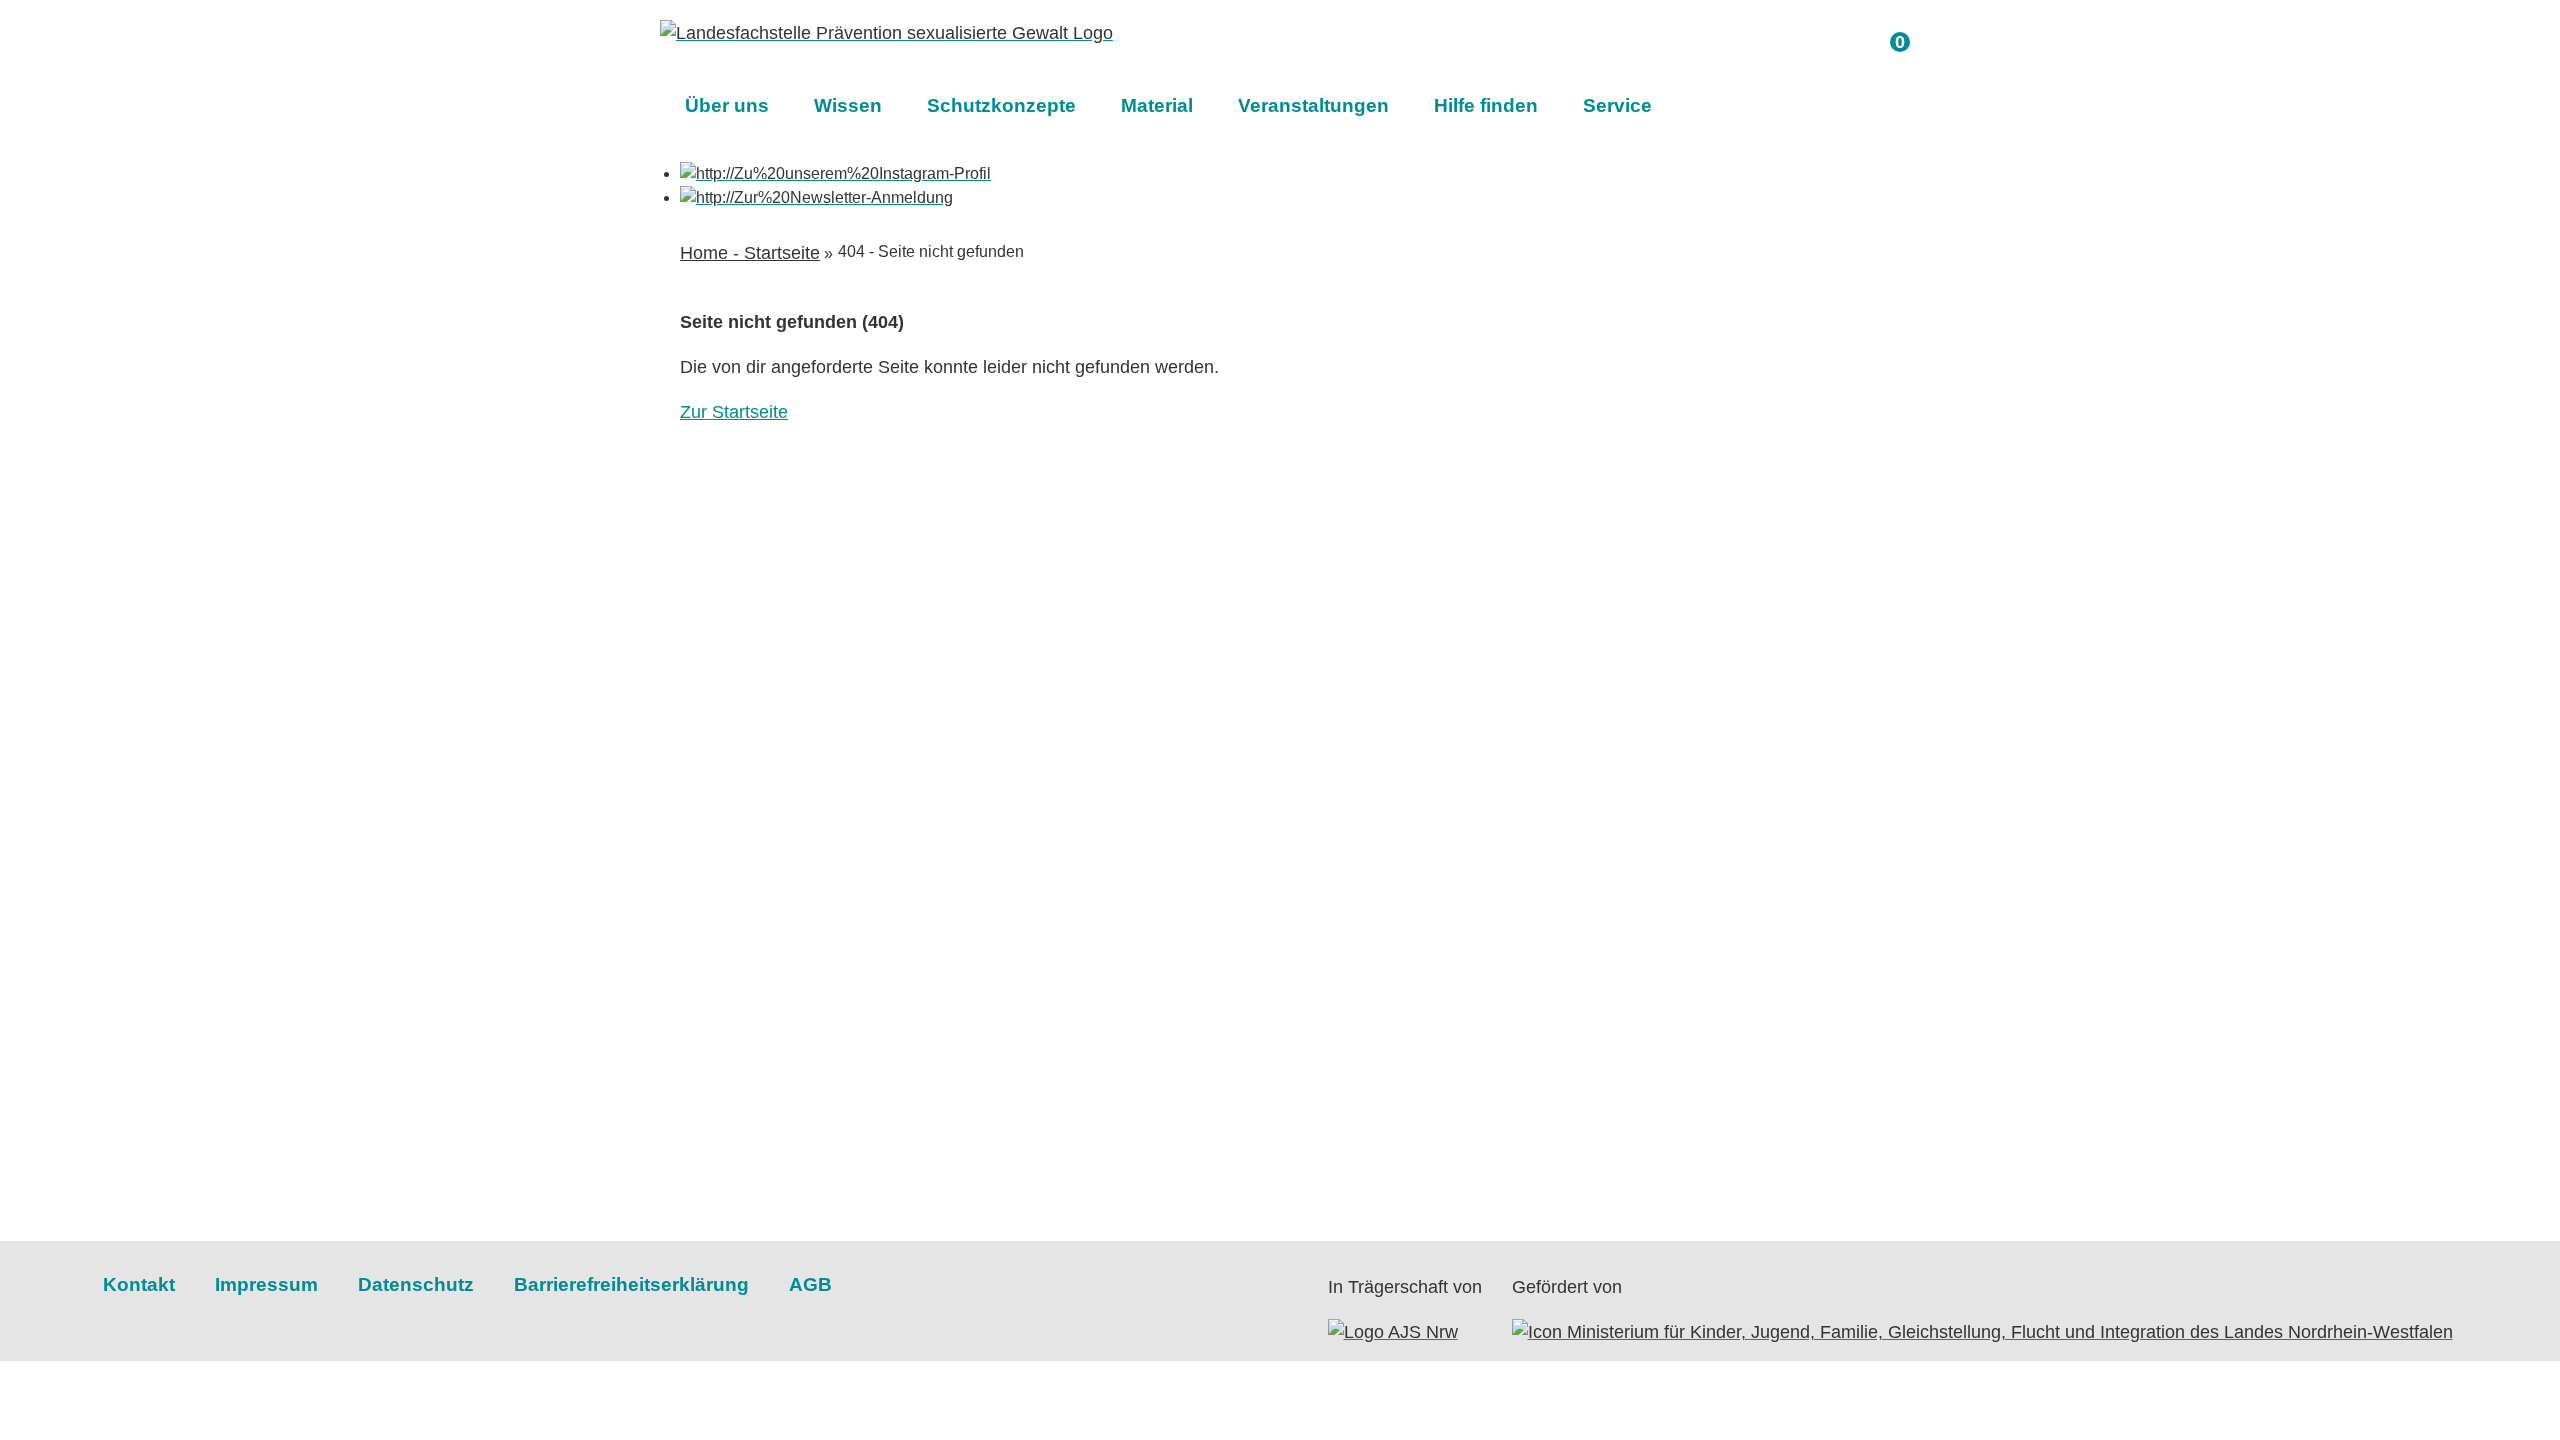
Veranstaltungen (1313, 105)
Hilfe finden (1486, 105)
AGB (810, 1284)
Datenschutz (416, 1284)
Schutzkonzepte (1001, 105)
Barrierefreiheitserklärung (631, 1284)
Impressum (266, 1284)
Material (1157, 105)
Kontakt (139, 1284)
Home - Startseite (750, 253)
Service (1617, 105)
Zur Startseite (734, 412)
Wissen (848, 105)
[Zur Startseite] (886, 33)
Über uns (727, 105)
